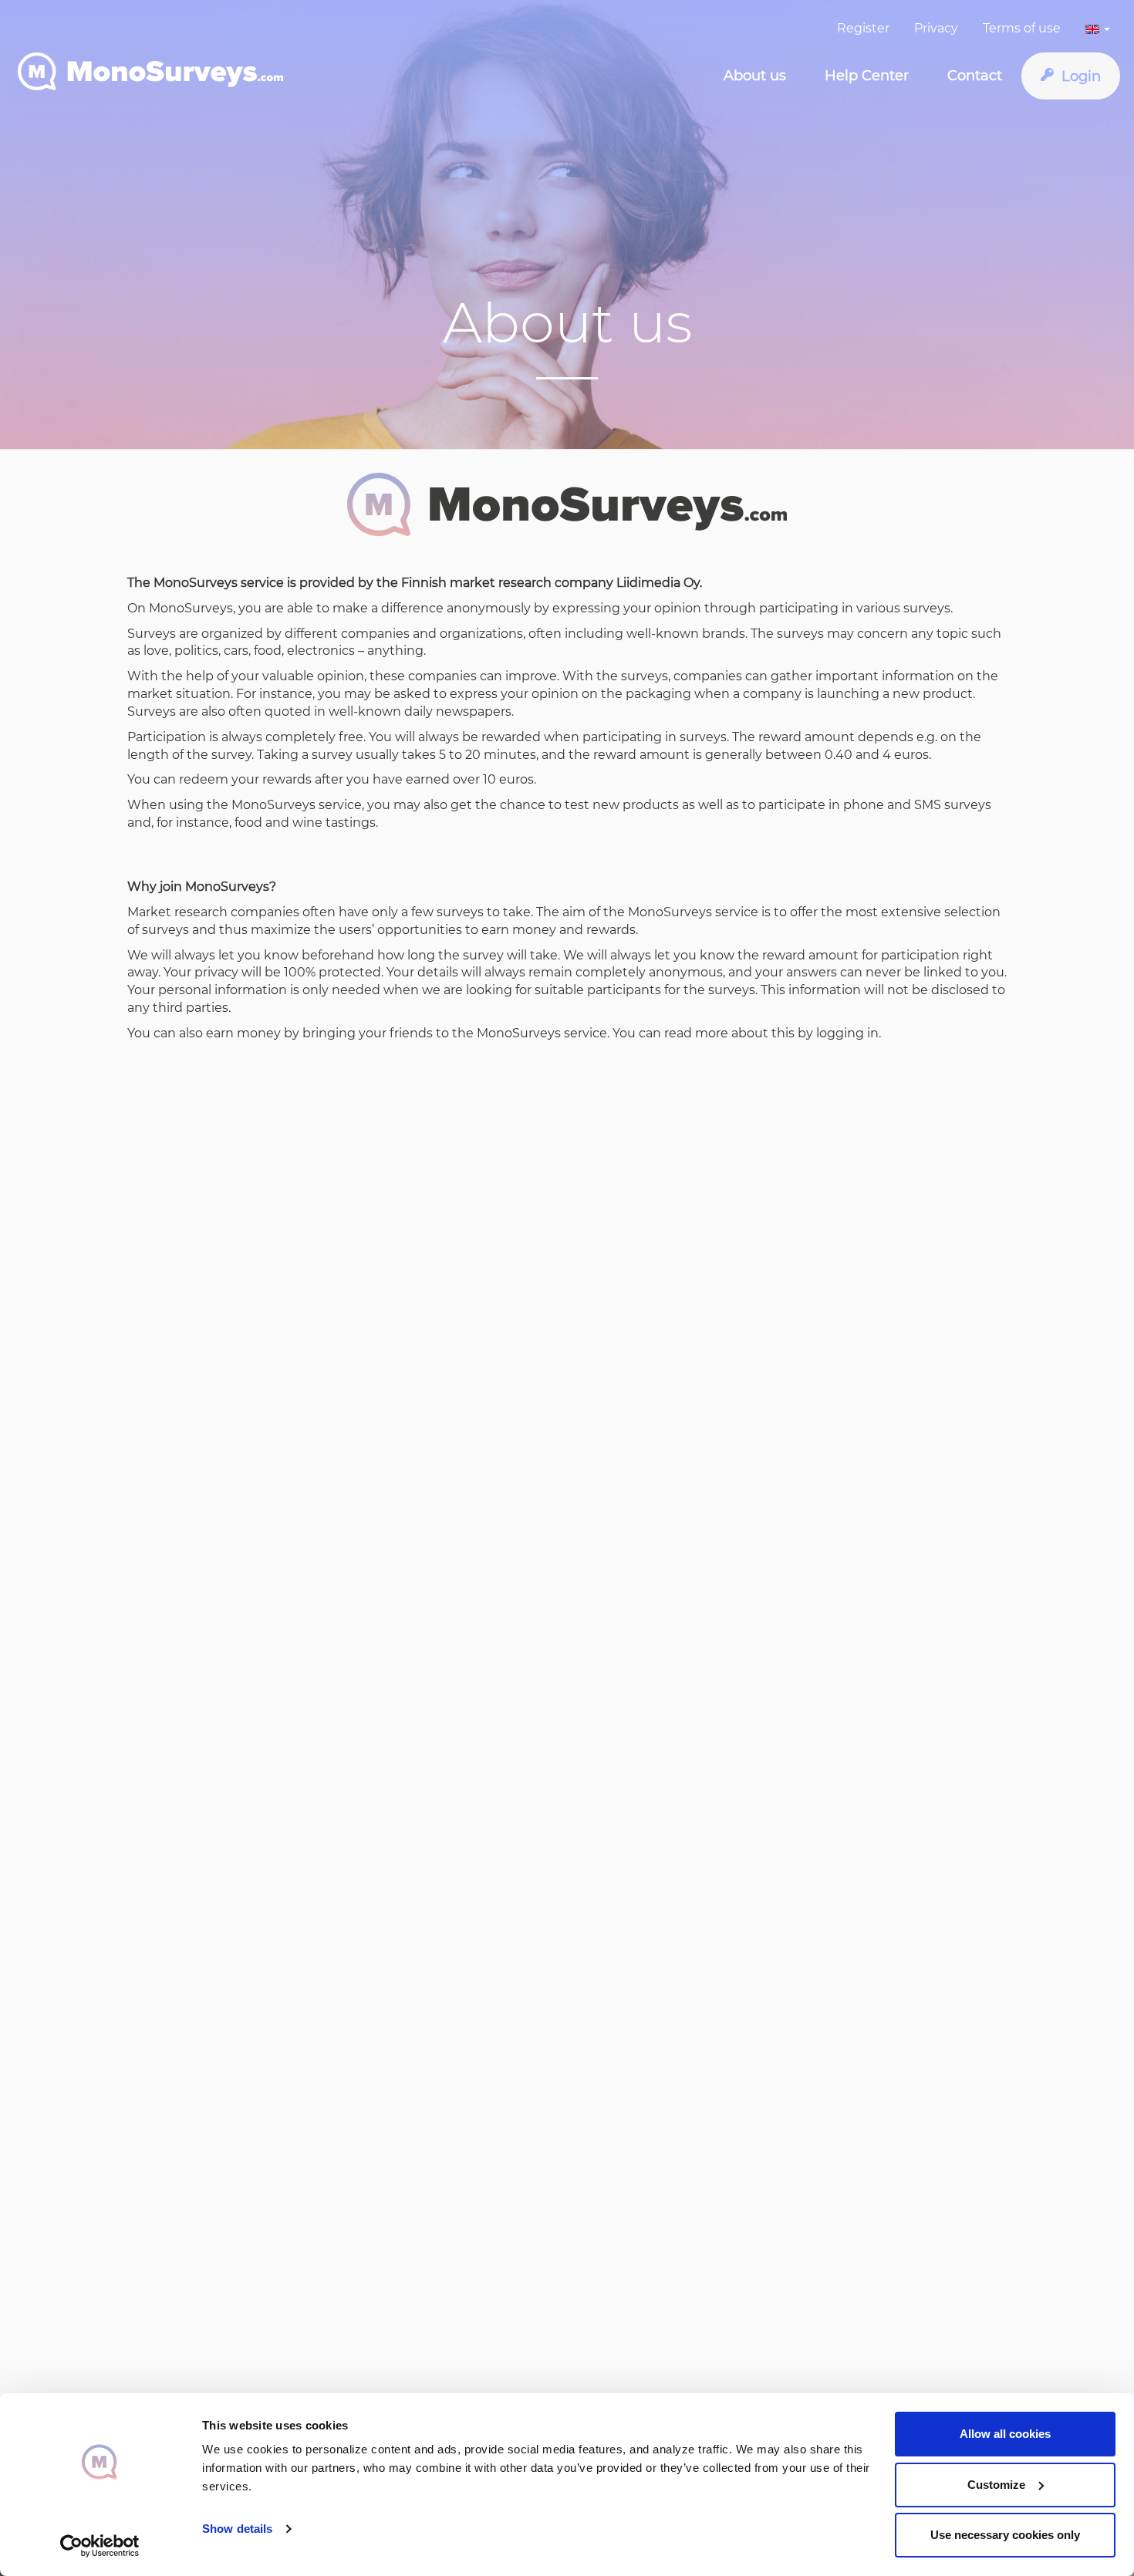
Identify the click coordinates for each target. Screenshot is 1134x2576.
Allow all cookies (1005, 2434)
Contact (975, 76)
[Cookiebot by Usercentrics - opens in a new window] (100, 2546)
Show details (237, 2529)
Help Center (867, 76)
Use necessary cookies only (1005, 2535)
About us (755, 76)
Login (1081, 76)
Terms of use (1022, 28)
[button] (1098, 23)
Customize (996, 2485)
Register (863, 28)
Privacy (936, 28)
